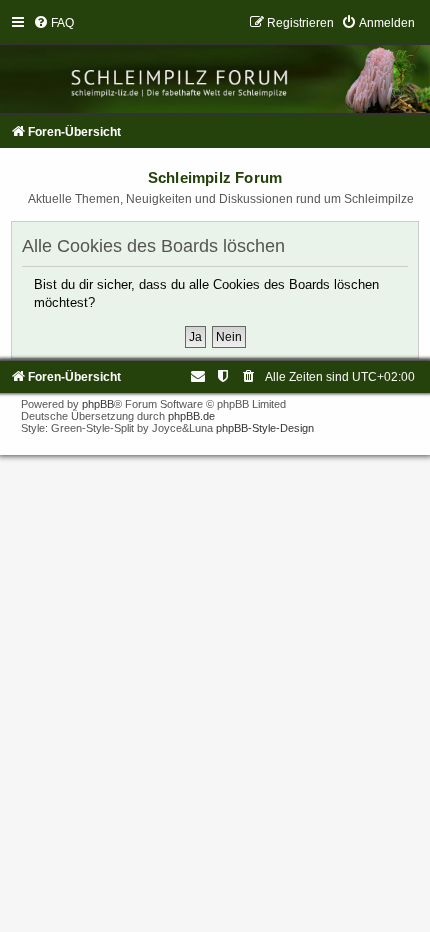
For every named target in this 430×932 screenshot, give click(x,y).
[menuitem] (53, 23)
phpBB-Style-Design (265, 428)
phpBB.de (191, 416)
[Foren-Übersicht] (215, 64)
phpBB (98, 404)
